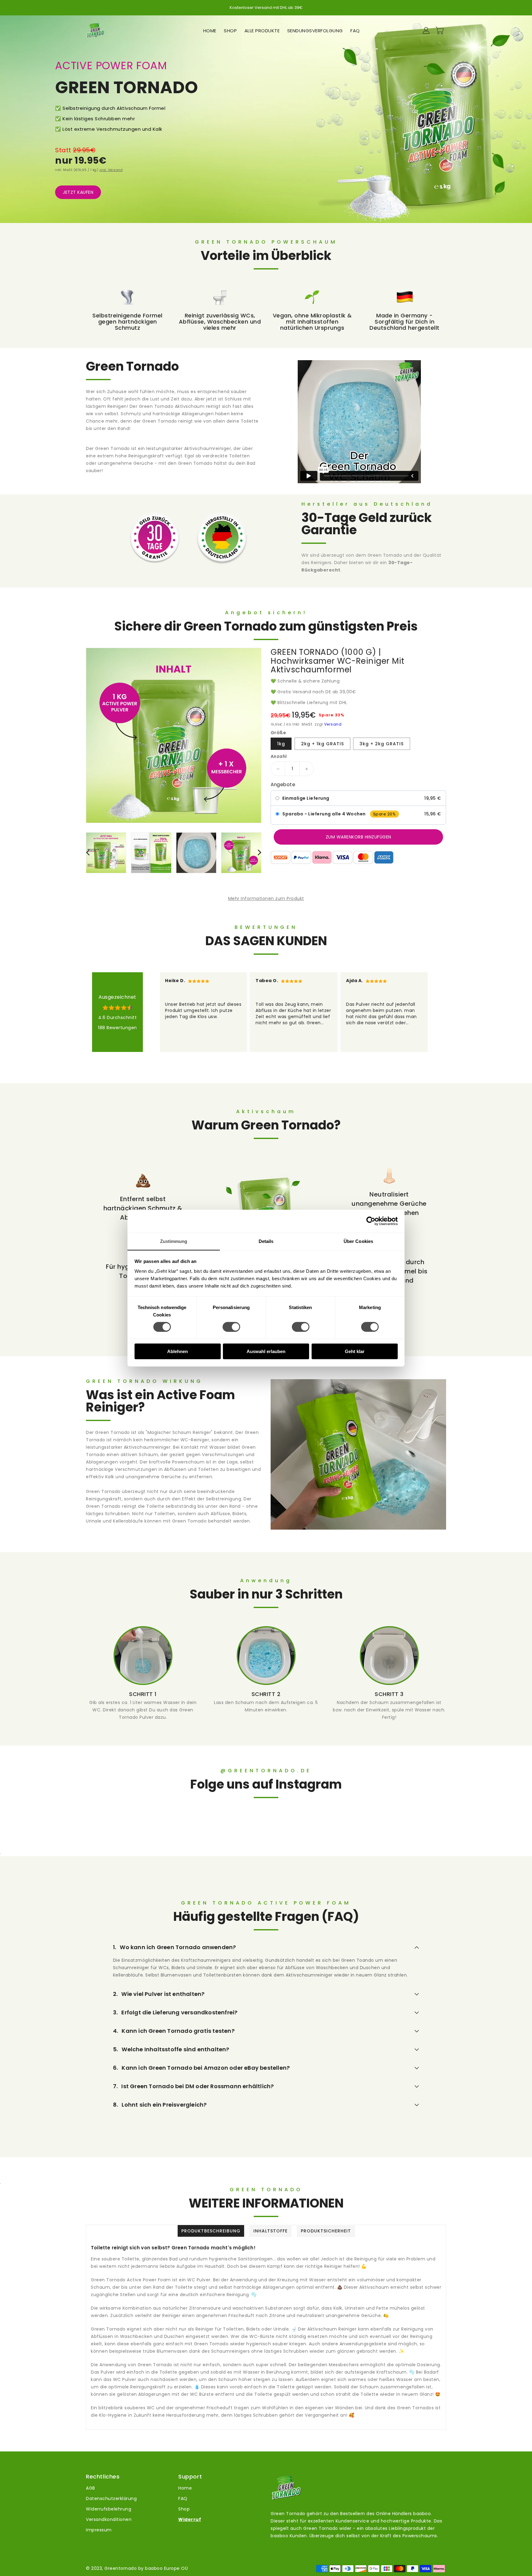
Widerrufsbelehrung (109, 2509)
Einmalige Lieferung (306, 798)
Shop (184, 2509)
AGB (91, 2488)
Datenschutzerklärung (111, 2498)
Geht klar (355, 1351)
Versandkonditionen (109, 2519)
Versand (333, 724)
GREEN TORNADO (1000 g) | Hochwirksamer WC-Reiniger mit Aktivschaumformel (338, 661)
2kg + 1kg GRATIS (322, 744)
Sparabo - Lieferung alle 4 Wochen (324, 814)
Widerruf (190, 2519)
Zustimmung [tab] (174, 1241)
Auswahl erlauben (266, 1351)
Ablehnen (177, 1351)
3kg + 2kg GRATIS (382, 744)
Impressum (99, 2530)
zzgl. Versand (111, 170)
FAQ (183, 2498)
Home (185, 2488)
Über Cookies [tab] (358, 1241)
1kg (281, 744)
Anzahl (279, 756)
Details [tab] (266, 1241)
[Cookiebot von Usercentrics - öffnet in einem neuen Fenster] (371, 1221)
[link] (143, 1673)
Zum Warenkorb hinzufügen (359, 837)
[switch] (231, 1327)
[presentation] (88, 852)
